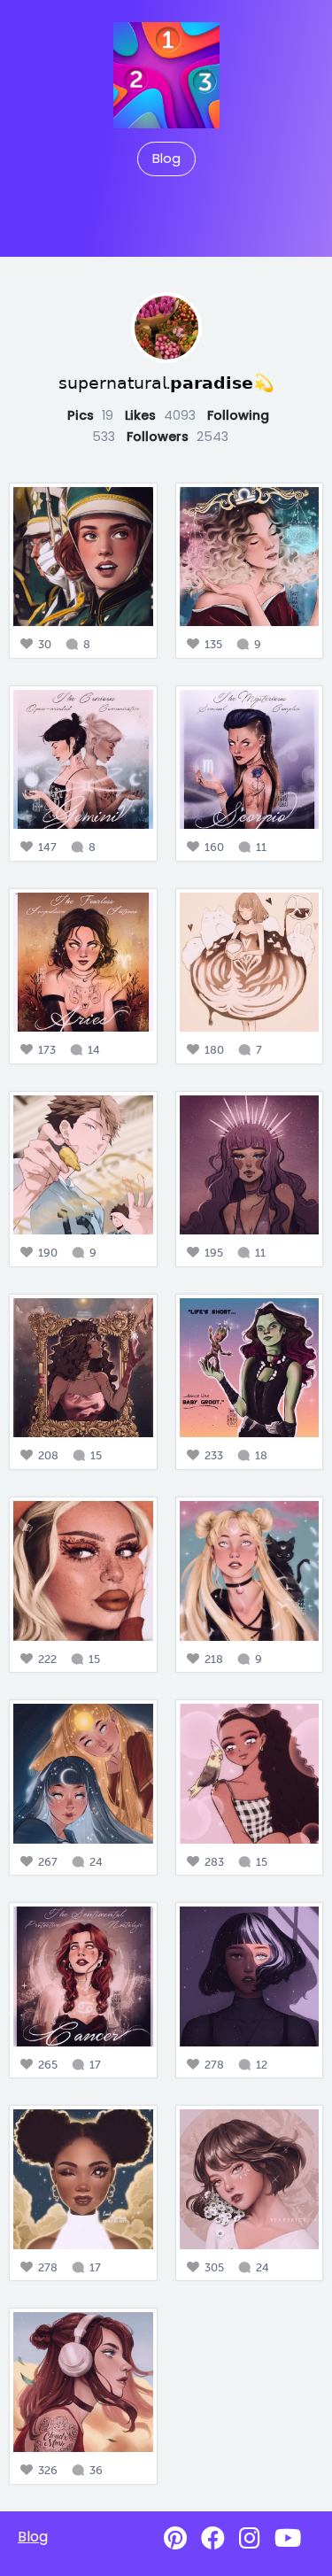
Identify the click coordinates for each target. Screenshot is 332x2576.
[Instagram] (250, 2538)
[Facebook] (213, 2538)
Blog (166, 159)
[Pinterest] (175, 2538)
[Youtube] (288, 2538)
